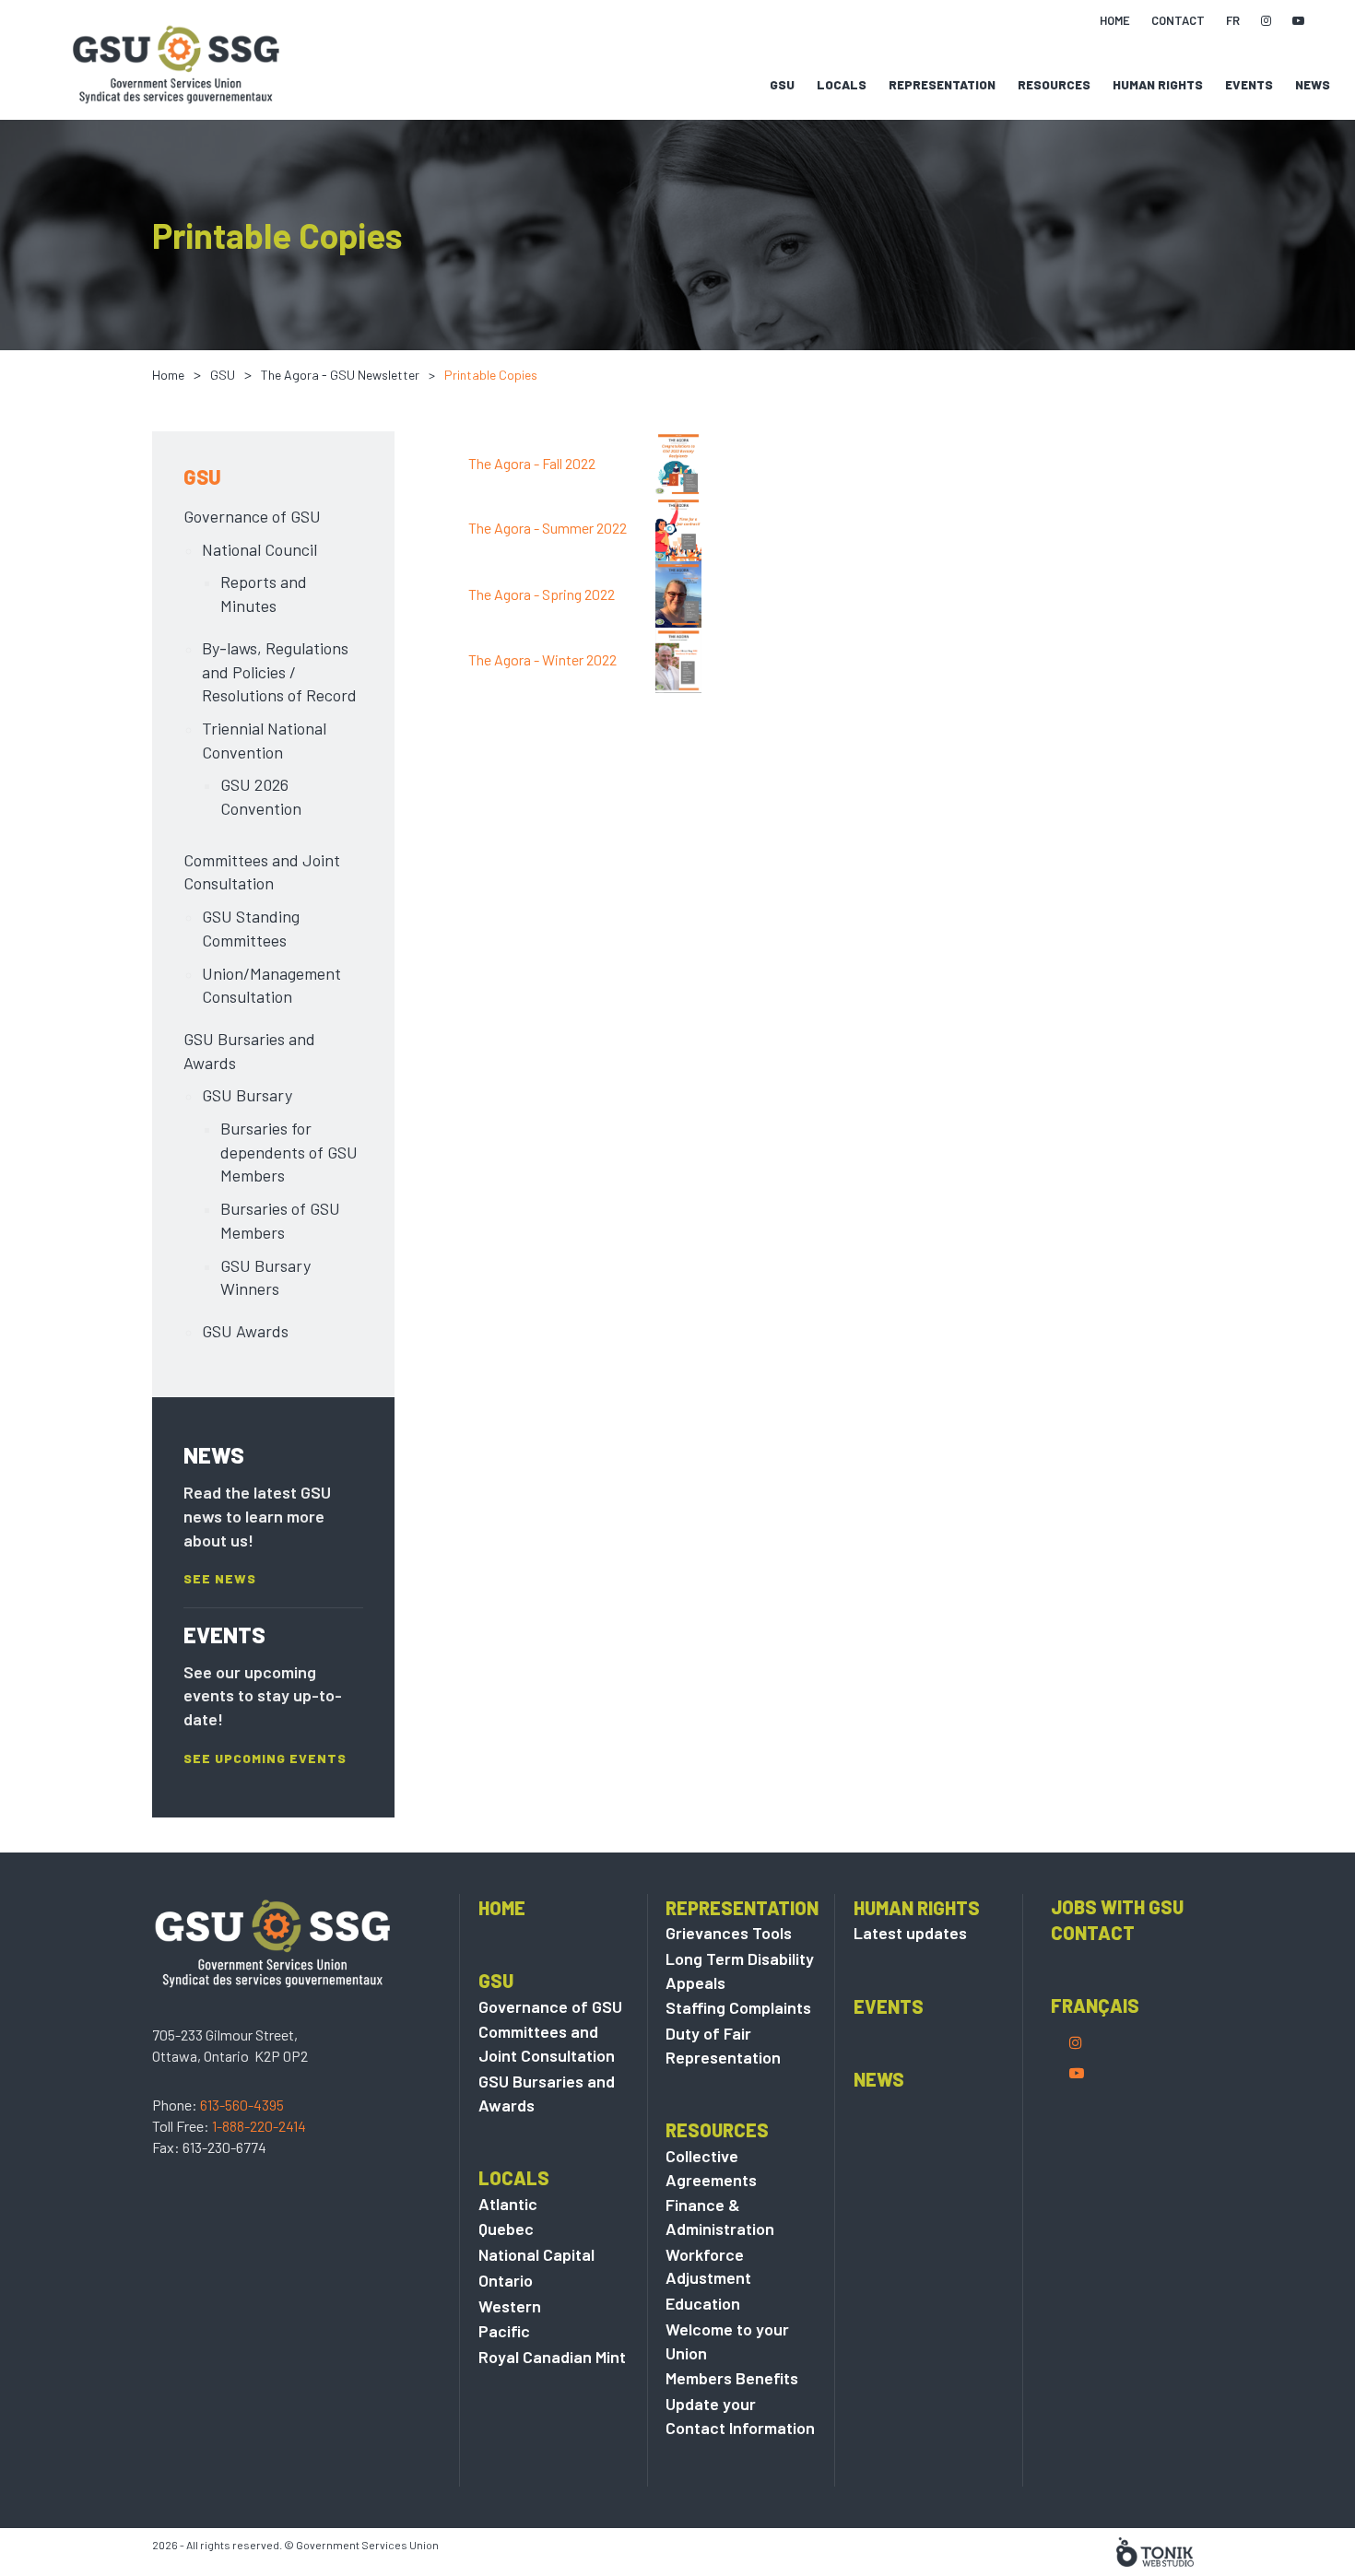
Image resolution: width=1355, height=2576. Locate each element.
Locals (842, 85)
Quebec (506, 2229)
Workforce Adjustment (708, 2266)
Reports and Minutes (264, 594)
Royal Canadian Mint (552, 2357)
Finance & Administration (720, 2217)
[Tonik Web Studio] (1155, 2550)
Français (1095, 2006)
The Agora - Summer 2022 (548, 528)
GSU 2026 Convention (261, 796)
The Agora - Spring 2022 (542, 594)
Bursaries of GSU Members (280, 1220)
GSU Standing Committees (251, 928)
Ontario (506, 2280)
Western (510, 2306)
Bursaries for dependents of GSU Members (289, 1152)
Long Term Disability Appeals (740, 1970)
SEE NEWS (220, 1579)
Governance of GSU (252, 516)
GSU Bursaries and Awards (249, 1051)
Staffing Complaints (738, 2007)
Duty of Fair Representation (723, 2045)
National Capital (536, 2254)
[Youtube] (1077, 2072)
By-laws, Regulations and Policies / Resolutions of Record (279, 671)
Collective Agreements (711, 2168)
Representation (942, 85)
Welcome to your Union (727, 2341)
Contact (1093, 1933)
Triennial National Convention (264, 740)
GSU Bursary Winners (265, 1277)
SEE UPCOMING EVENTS (265, 1759)
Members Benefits (732, 2378)
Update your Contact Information (740, 2416)
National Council (259, 549)
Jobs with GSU (1117, 1907)
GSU (782, 85)
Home (168, 375)
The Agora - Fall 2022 (532, 463)
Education (703, 2303)
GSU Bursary (247, 1095)
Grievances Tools (729, 1933)
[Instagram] (1076, 2042)
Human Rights (1158, 85)
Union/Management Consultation (271, 985)
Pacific (504, 2331)
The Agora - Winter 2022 (542, 659)
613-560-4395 (242, 2105)
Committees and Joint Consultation (262, 872)
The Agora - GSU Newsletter (340, 375)
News (1313, 85)
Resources (1054, 85)
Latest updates (910, 1933)
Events (1249, 85)
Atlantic (508, 2204)
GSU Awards (245, 1331)
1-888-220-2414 (259, 2126)
